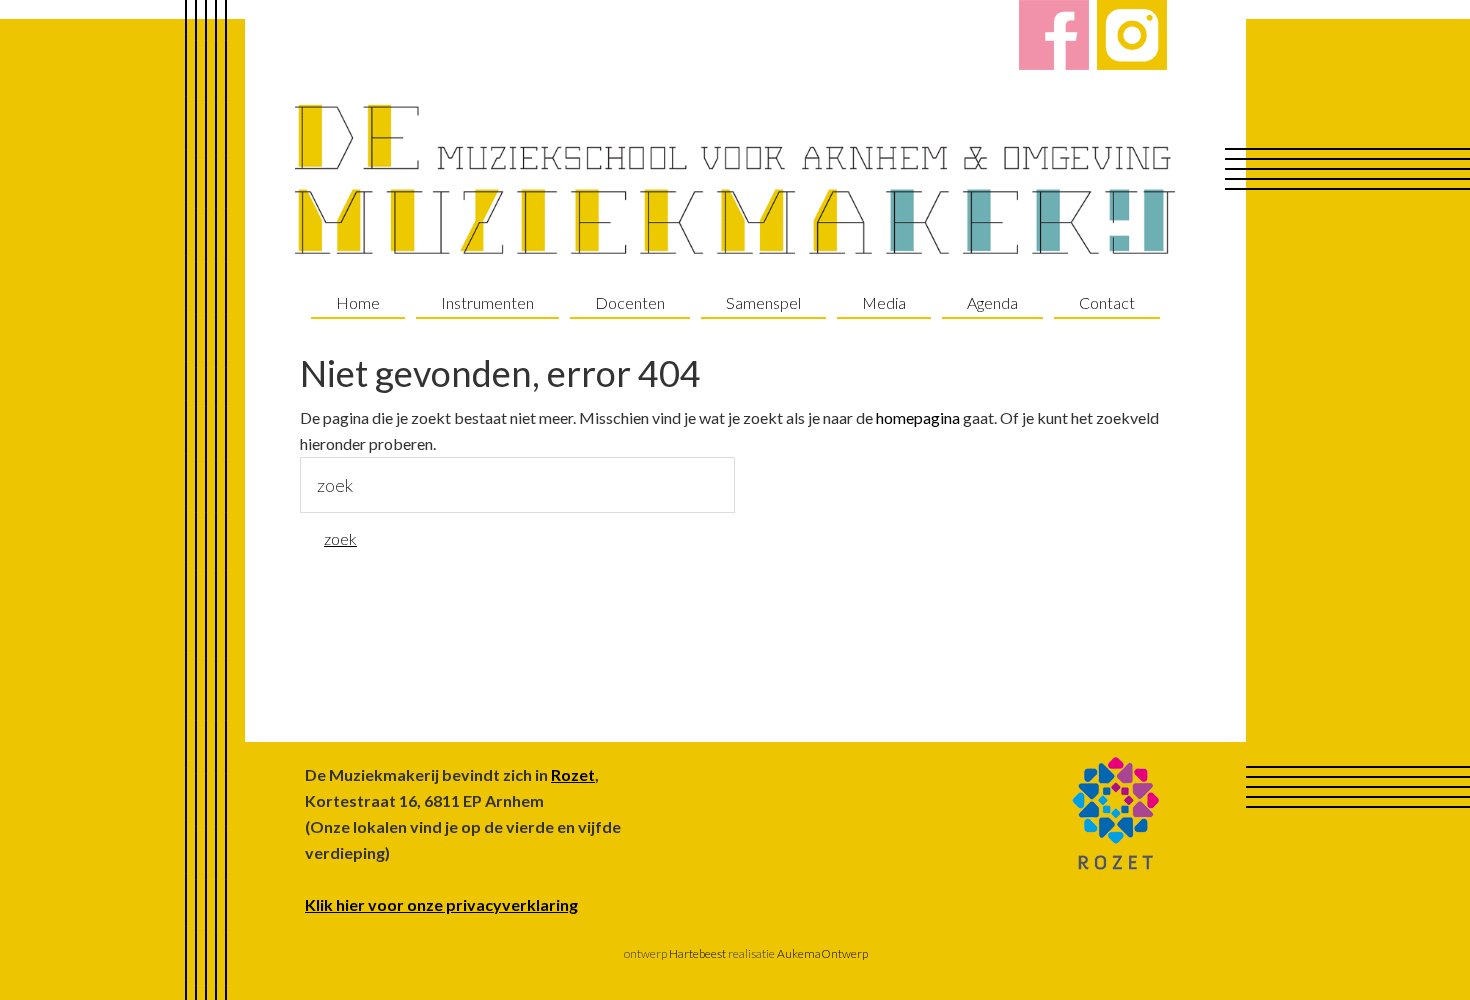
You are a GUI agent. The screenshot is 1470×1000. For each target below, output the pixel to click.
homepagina (918, 417)
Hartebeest (696, 953)
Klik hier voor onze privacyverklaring (441, 904)
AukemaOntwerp (821, 953)
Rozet (573, 774)
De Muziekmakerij (735, 180)
